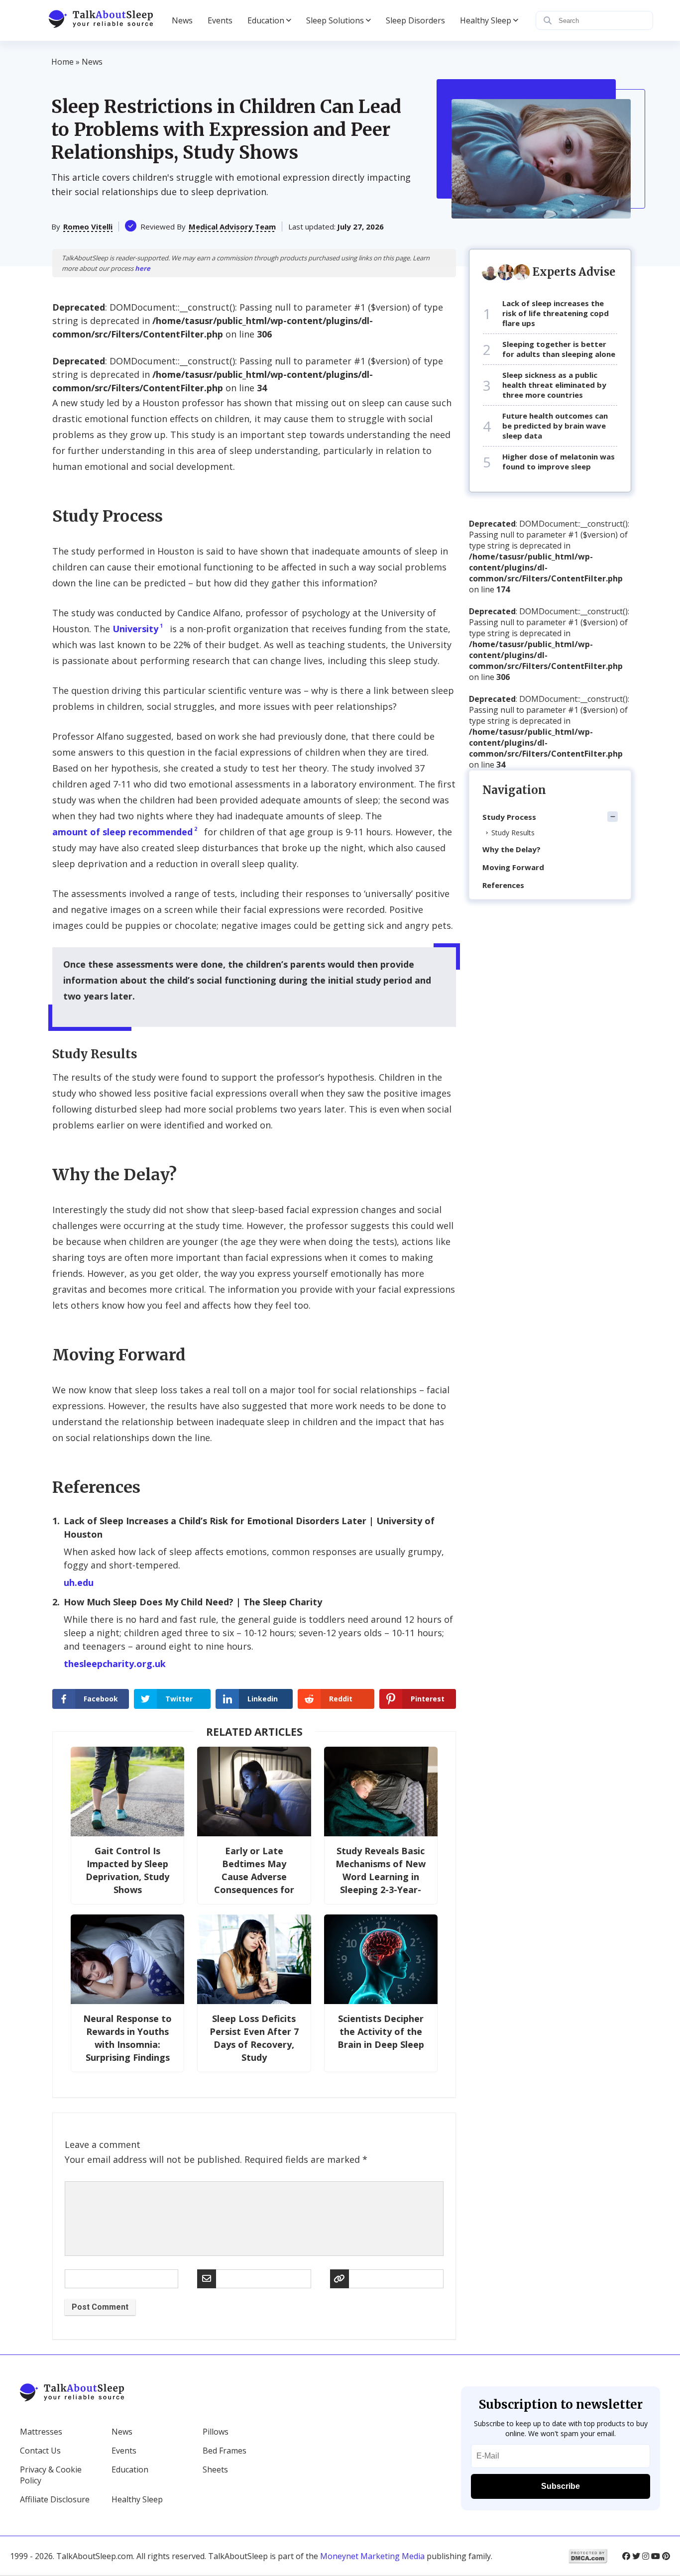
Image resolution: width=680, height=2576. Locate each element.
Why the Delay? (511, 849)
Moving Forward (513, 867)
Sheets (215, 2469)
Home (62, 62)
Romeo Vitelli (88, 226)
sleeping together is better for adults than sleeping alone (559, 349)
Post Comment (100, 2307)
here (143, 268)
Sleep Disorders (415, 20)
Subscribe (561, 2486)
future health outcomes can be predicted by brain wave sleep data (555, 426)
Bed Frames (225, 2451)
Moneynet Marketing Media (372, 2556)
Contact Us (40, 2451)
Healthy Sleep (486, 20)
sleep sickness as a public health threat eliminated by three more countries (554, 385)
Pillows (216, 2432)
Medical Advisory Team (232, 226)
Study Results (513, 833)
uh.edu (79, 1582)
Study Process (509, 817)
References (503, 885)
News (182, 20)
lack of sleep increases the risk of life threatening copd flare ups (556, 313)
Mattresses (41, 2432)
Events (220, 20)
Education (266, 20)
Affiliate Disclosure (55, 2499)
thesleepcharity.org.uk (115, 1664)
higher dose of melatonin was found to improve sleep (559, 461)
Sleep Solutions (335, 20)
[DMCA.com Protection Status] (588, 2556)
